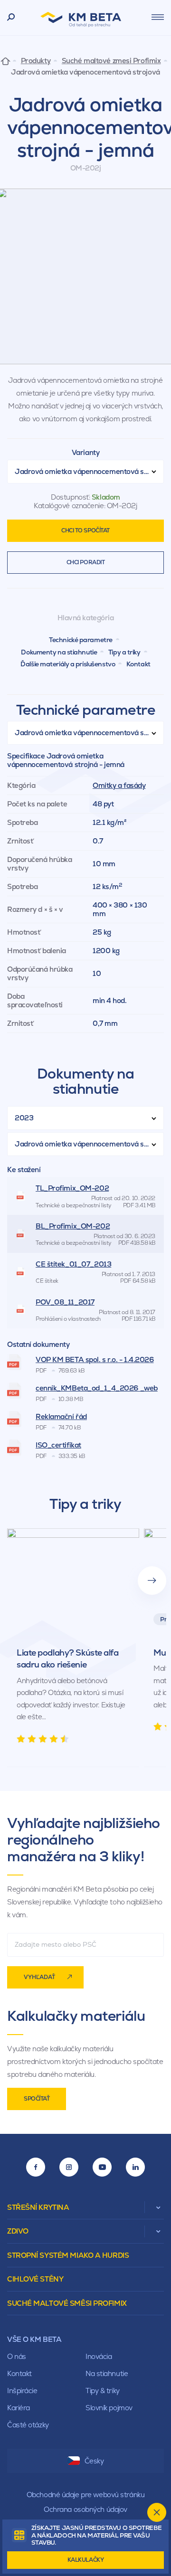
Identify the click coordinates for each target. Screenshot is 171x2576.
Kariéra (19, 2408)
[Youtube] (102, 2167)
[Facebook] (36, 2167)
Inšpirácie (22, 2391)
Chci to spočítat (85, 530)
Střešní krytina (38, 2207)
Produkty (36, 61)
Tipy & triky (103, 2391)
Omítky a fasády (119, 785)
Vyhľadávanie (11, 18)
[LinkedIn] (135, 2167)
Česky (94, 2461)
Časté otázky (28, 2425)
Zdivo (18, 2231)
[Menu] (158, 17)
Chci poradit (86, 562)
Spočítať (37, 2099)
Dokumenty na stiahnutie (59, 652)
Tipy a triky (124, 652)
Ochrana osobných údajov (85, 2509)
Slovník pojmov (109, 2408)
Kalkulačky (86, 2560)
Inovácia (99, 2356)
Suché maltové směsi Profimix (67, 2303)
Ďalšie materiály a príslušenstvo (68, 664)
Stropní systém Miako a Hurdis (68, 2255)
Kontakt (138, 664)
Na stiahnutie (107, 2373)
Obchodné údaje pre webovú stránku (85, 2495)
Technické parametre (81, 640)
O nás (17, 2356)
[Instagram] (69, 2167)
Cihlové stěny (35, 2279)
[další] (152, 1581)
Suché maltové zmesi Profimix (111, 61)
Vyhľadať (39, 1977)
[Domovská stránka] (5, 61)
